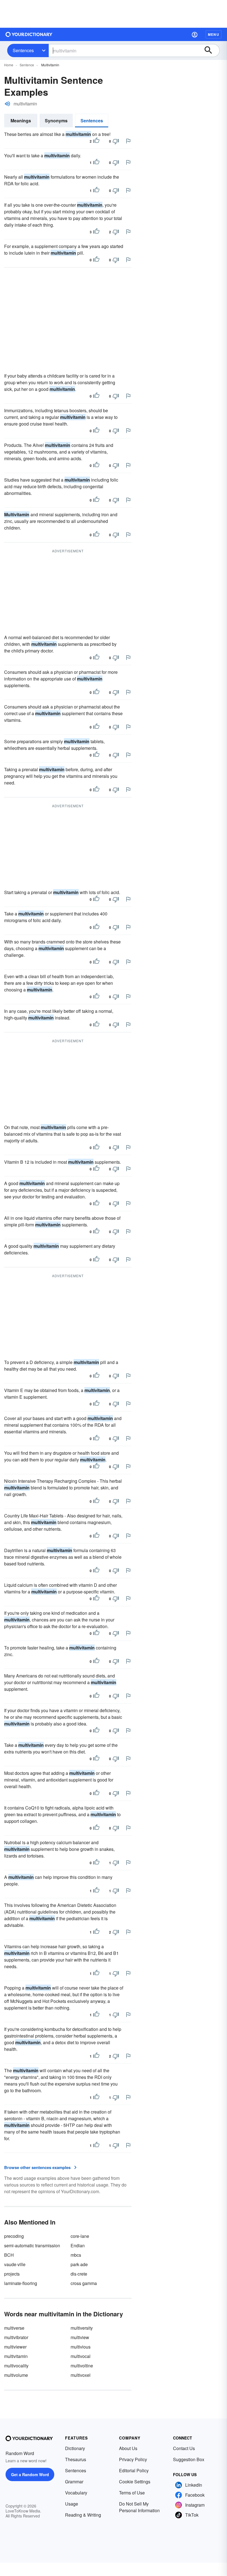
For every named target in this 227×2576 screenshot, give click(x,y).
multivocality (16, 2366)
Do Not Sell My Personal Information (139, 2507)
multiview (80, 2337)
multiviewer (15, 2347)
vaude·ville (15, 2264)
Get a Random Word (30, 2474)
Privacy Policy (133, 2459)
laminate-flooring (21, 2283)
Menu (214, 34)
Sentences (23, 50)
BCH (9, 2255)
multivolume (16, 2375)
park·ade (79, 2264)
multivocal (81, 2356)
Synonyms (56, 121)
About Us (128, 2448)
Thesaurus (76, 2459)
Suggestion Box (189, 2459)
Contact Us (184, 2448)
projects (12, 2274)
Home (9, 65)
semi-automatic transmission (32, 2245)
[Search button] (211, 50)
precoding (14, 2236)
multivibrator (16, 2337)
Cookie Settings (135, 2482)
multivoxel (81, 2375)
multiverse (14, 2328)
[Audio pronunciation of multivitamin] (7, 104)
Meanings (21, 121)
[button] (195, 34)
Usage (72, 2504)
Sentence (27, 65)
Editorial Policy (134, 2470)
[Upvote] (96, 141)
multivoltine (82, 2366)
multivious (81, 2347)
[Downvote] (116, 141)
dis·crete (79, 2274)
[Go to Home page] (29, 34)
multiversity (82, 2328)
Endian (78, 2245)
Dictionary (75, 2448)
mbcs (76, 2255)
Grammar (74, 2482)
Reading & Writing (83, 2515)
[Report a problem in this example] (128, 141)
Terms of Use (132, 2493)
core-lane (80, 2236)
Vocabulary (76, 2493)
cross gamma (84, 2283)
